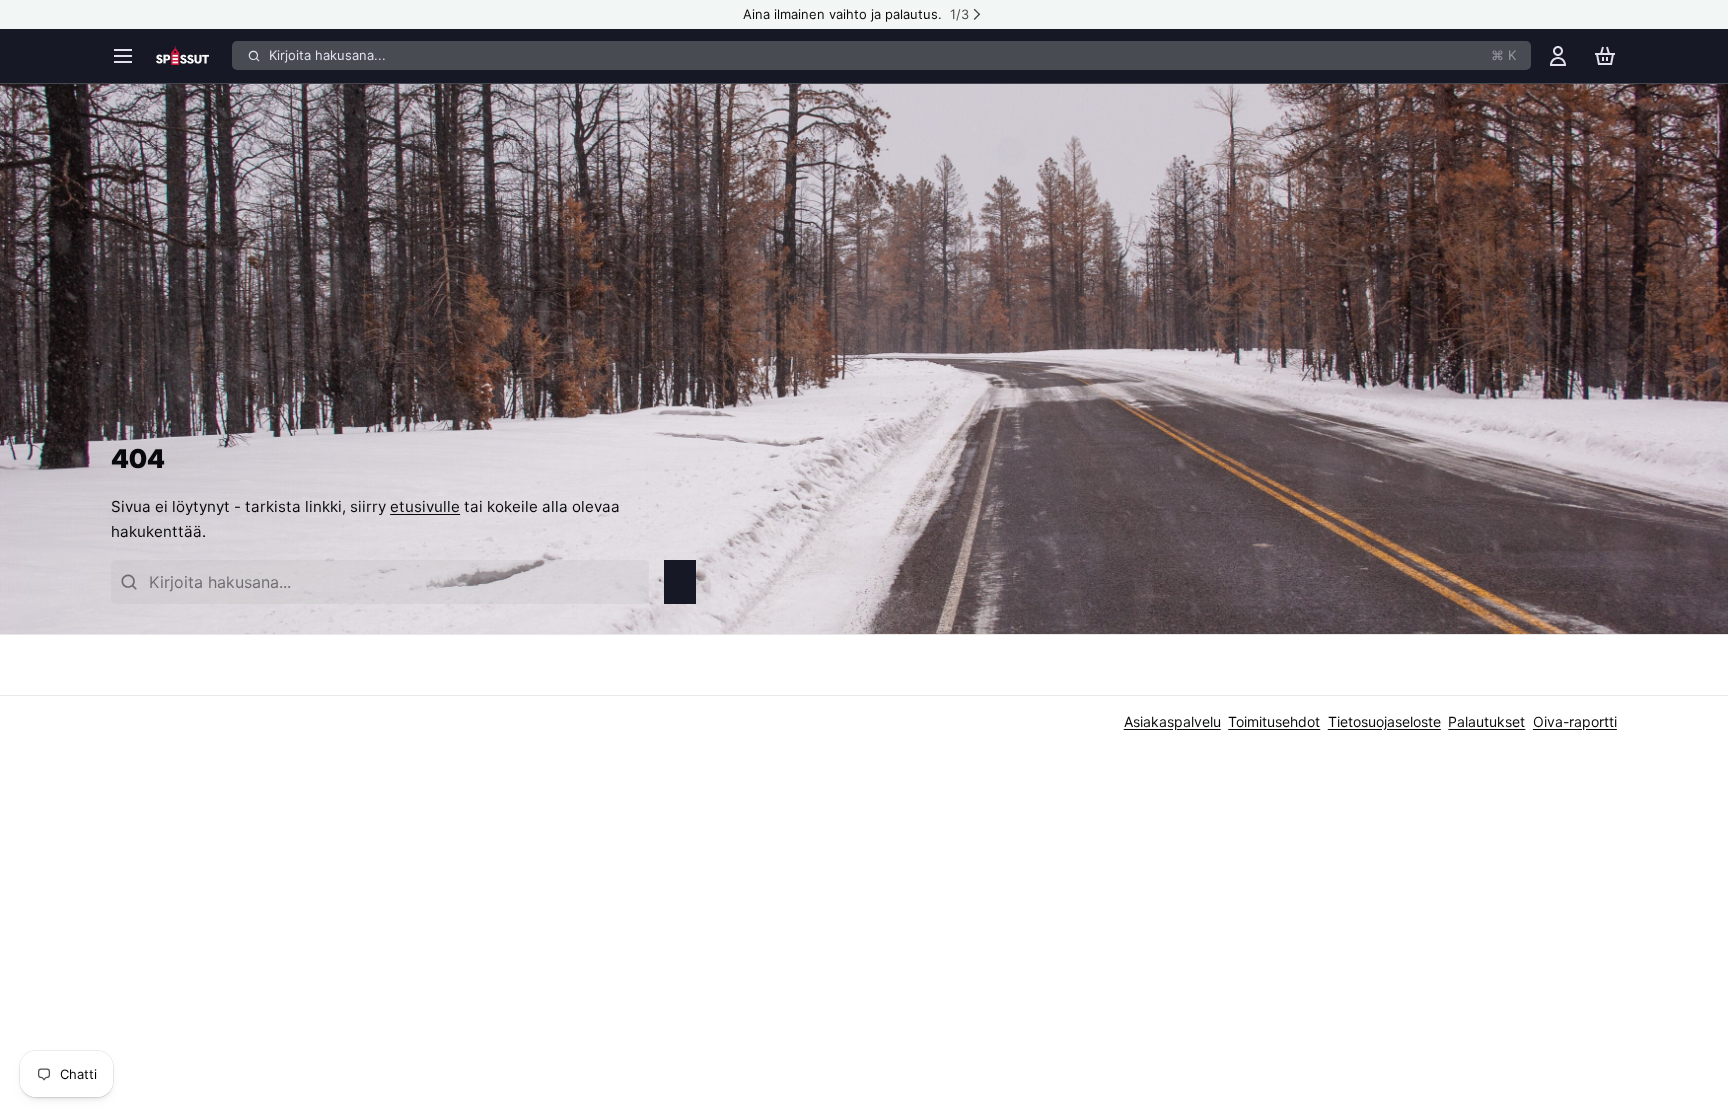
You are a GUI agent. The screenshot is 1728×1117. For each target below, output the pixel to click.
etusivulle (425, 506)
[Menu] (129, 55)
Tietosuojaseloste (1384, 721)
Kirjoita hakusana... (892, 55)
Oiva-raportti (1575, 721)
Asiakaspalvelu (1172, 721)
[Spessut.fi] (190, 56)
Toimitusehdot (1274, 721)
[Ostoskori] (1605, 55)
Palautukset (1486, 721)
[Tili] (1558, 55)
